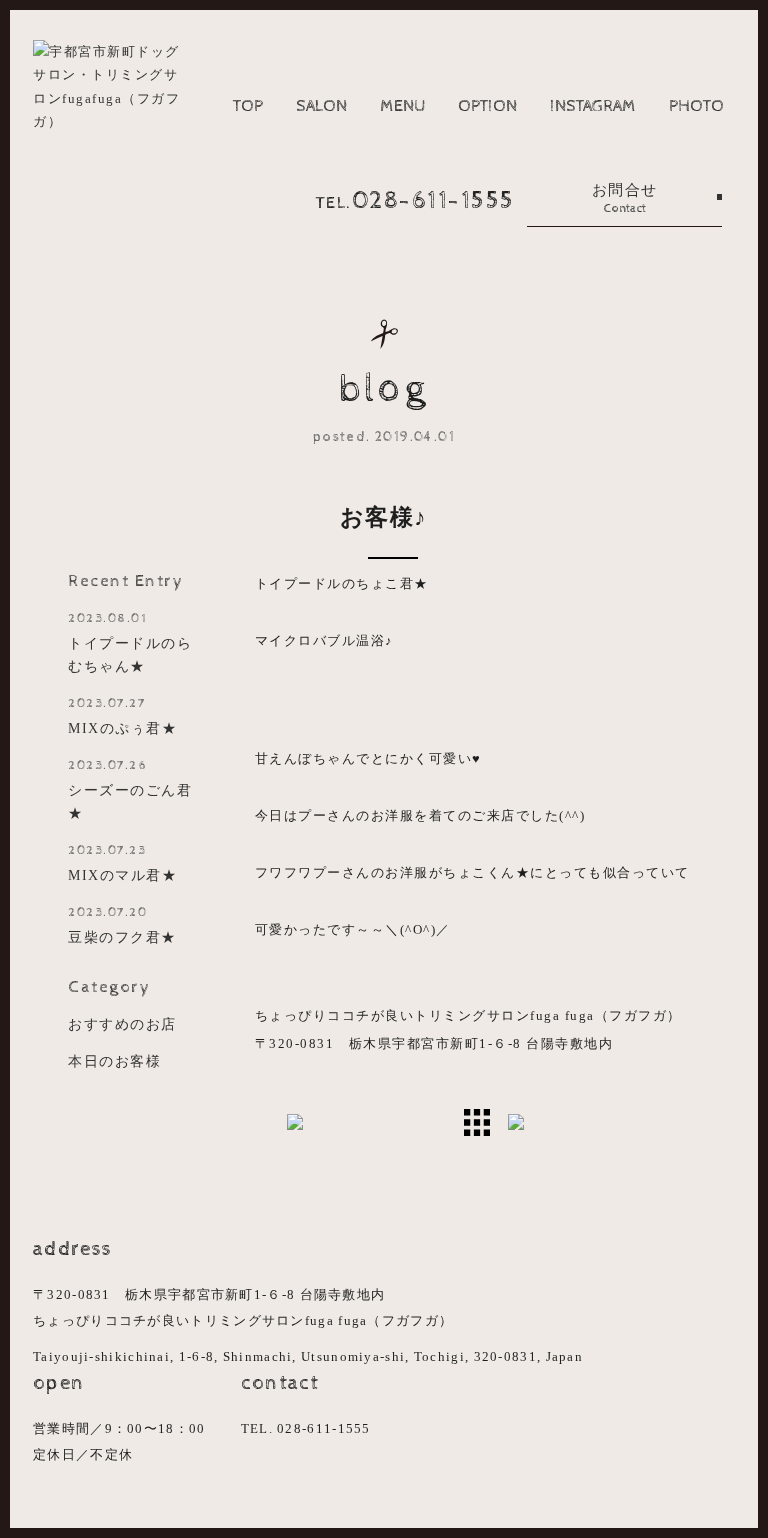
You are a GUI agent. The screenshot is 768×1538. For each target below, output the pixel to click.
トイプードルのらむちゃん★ (130, 642)
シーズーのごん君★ (130, 789)
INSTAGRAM (593, 106)
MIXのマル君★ (122, 863)
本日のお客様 (114, 1061)
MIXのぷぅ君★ (122, 716)
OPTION (487, 106)
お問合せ (625, 199)
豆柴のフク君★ (122, 925)
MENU (402, 106)
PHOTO (696, 106)
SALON (321, 106)
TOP (248, 106)
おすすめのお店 (122, 1024)
